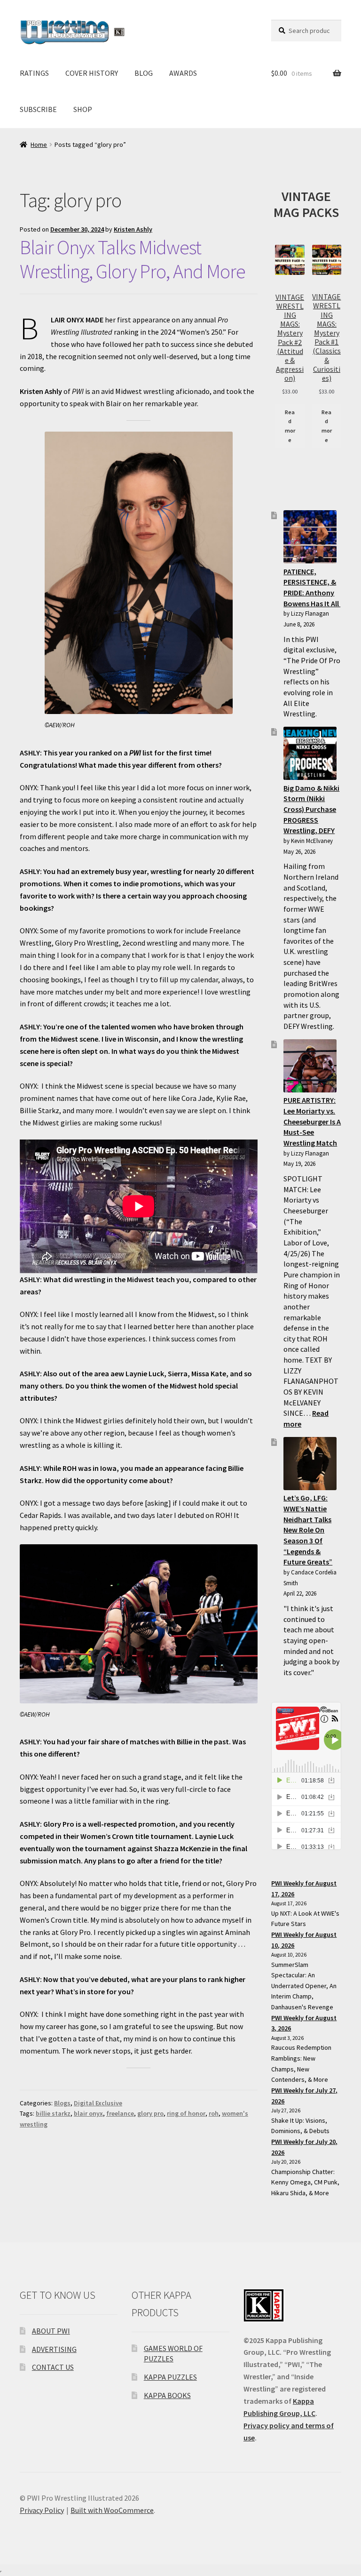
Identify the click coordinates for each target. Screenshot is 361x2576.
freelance (120, 2113)
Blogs (62, 2103)
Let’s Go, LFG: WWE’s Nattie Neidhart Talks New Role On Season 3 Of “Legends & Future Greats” (308, 1530)
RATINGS (34, 73)
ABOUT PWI (51, 2331)
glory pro (150, 2113)
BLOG (144, 73)
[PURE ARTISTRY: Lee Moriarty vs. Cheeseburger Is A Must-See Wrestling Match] (310, 1066)
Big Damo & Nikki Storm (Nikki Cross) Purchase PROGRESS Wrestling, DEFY (311, 809)
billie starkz (53, 2113)
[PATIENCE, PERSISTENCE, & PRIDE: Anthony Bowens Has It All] (310, 537)
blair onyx (88, 2113)
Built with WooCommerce (112, 2510)
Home (39, 144)
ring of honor (186, 2113)
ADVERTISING (54, 2349)
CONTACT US (53, 2367)
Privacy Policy (42, 2510)
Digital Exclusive (98, 2103)
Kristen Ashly (133, 229)
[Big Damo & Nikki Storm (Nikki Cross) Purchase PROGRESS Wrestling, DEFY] (310, 753)
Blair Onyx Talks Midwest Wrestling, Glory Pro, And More (133, 259)
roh (214, 2113)
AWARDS (183, 73)
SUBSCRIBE (38, 109)
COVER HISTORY (92, 73)
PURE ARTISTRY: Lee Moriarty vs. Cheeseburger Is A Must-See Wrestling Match (312, 1121)
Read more (290, 426)
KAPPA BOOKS (167, 2395)
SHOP (83, 109)
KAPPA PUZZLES (170, 2377)
